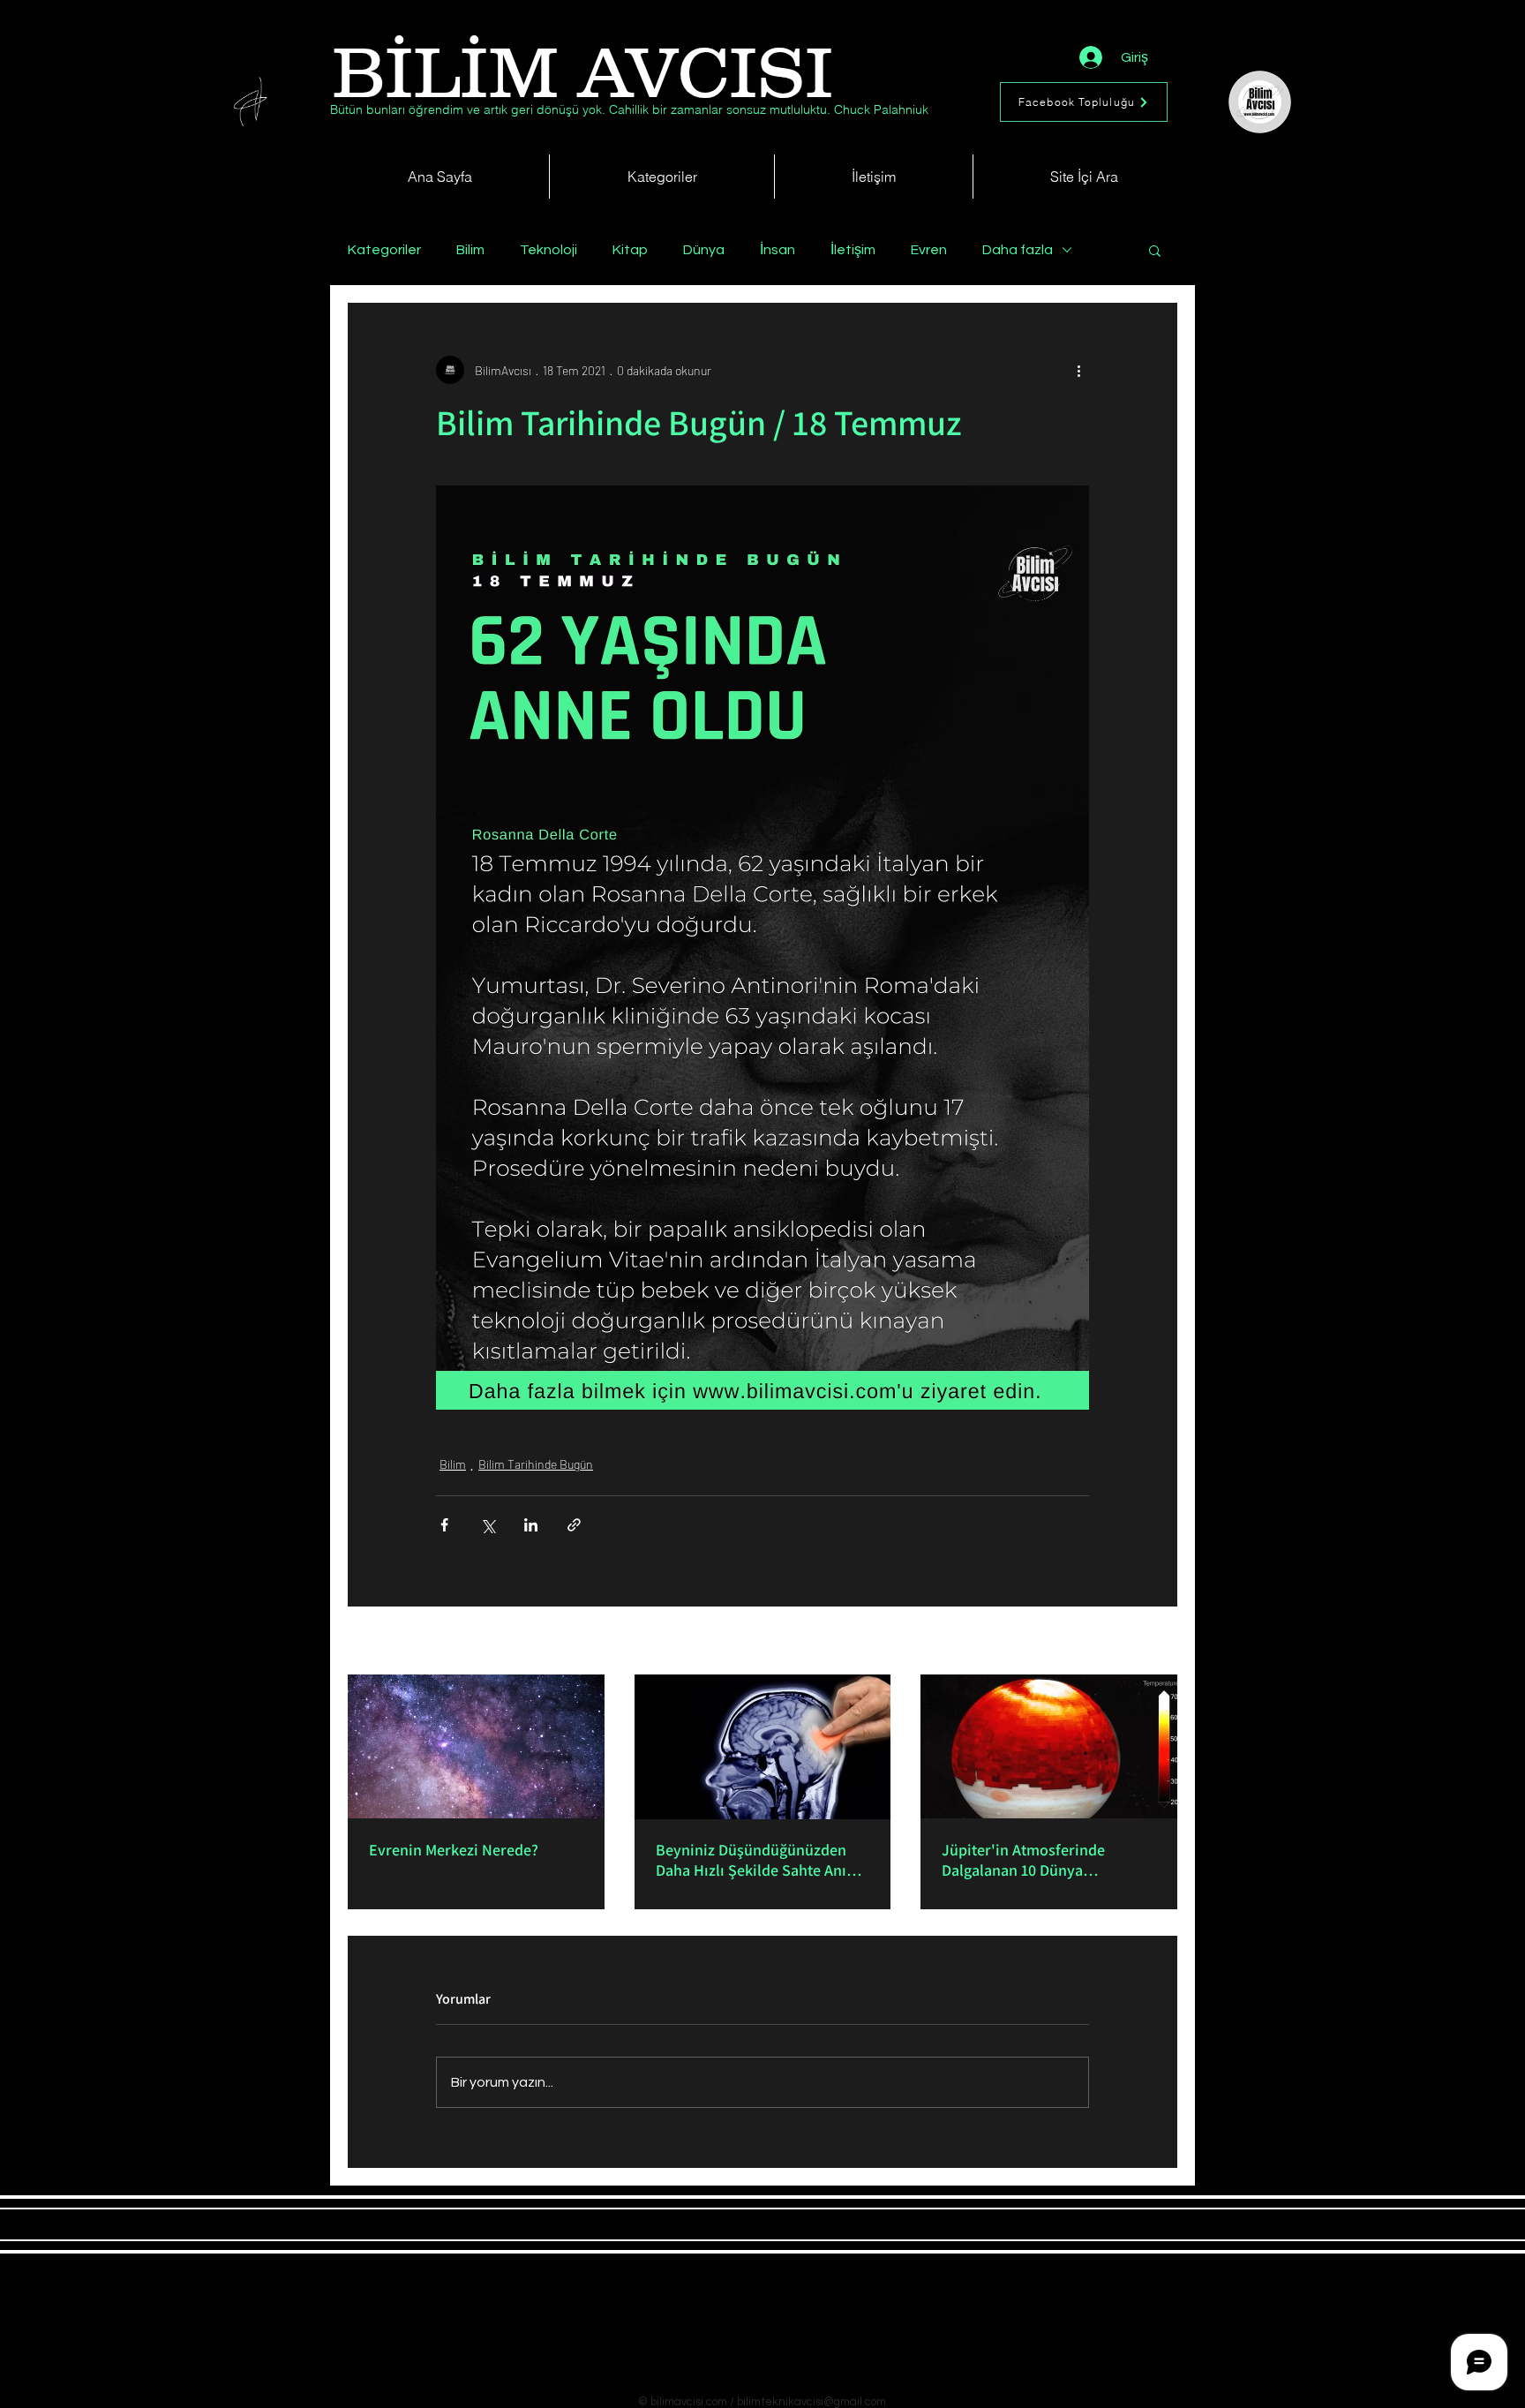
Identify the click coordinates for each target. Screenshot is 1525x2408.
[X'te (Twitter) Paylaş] (488, 1525)
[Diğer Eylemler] (1078, 370)
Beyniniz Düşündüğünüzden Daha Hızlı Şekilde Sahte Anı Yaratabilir (751, 1860)
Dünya (704, 250)
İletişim (853, 250)
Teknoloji (548, 250)
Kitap (630, 250)
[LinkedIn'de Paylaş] (531, 1525)
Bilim (470, 250)
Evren (929, 250)
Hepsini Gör (1147, 1642)
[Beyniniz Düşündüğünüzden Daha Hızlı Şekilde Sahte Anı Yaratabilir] (763, 1747)
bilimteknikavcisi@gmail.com (811, 2402)
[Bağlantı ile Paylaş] (574, 1525)
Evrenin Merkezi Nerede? (454, 1850)
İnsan (778, 250)
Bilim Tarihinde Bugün (536, 1464)
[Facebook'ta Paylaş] (444, 1525)
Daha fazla (1018, 250)
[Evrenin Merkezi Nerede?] (476, 1746)
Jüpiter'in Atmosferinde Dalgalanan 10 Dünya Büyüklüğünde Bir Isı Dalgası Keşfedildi (1039, 1860)
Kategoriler (384, 250)
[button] (1155, 250)
